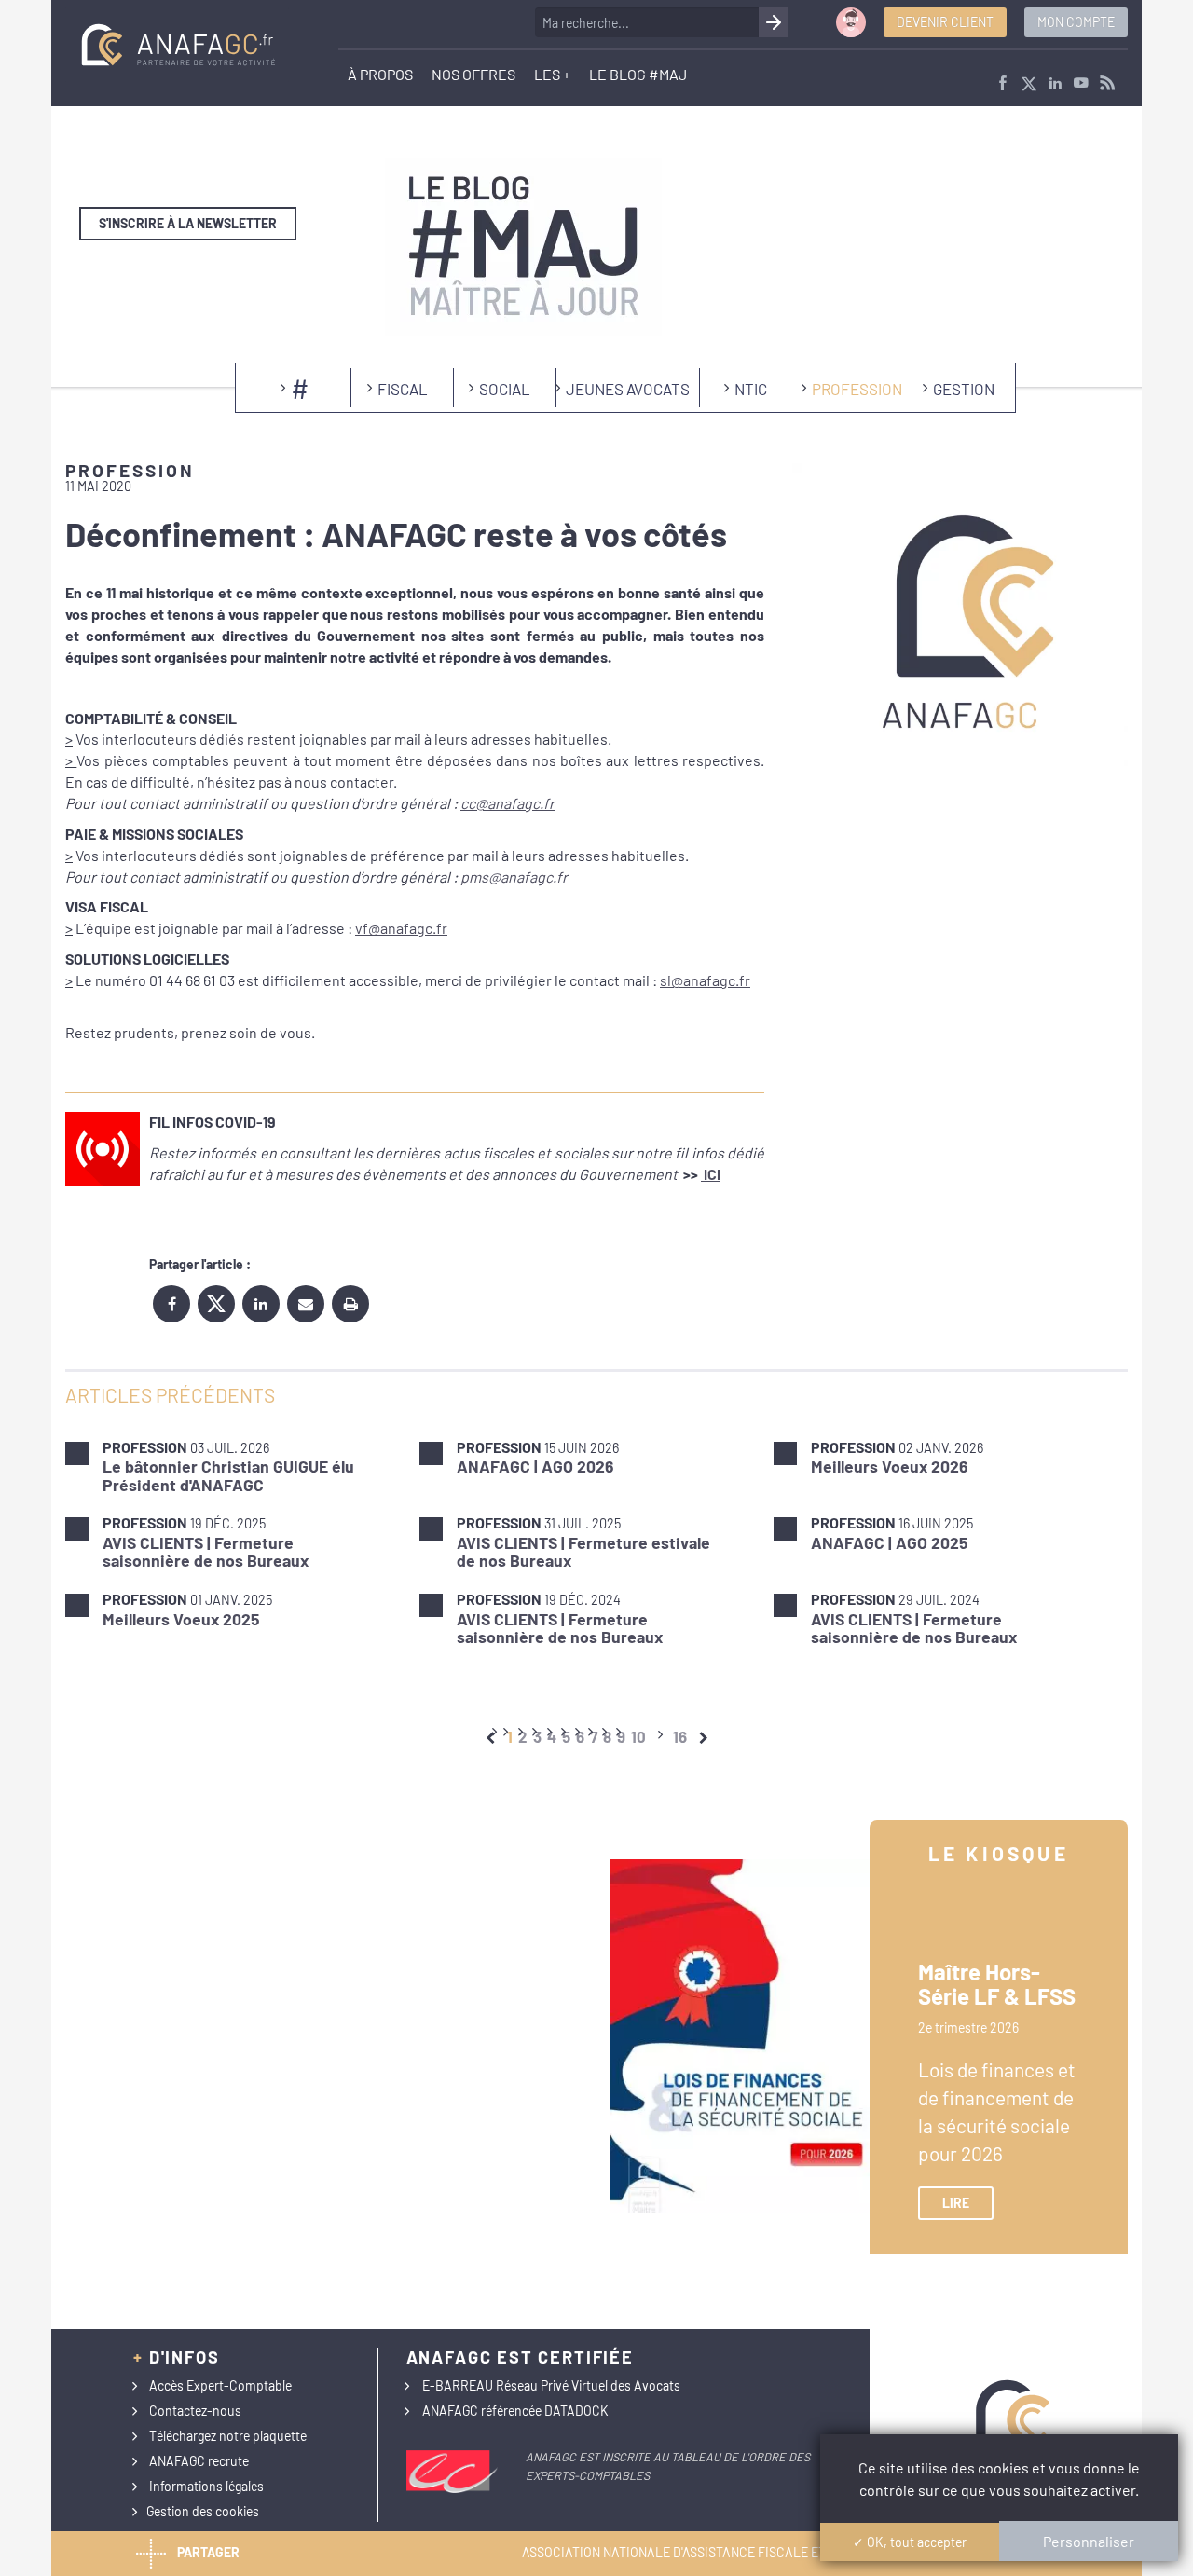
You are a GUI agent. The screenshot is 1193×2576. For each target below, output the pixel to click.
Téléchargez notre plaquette (228, 2436)
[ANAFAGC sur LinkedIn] (1055, 84)
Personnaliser (1089, 2541)
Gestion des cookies (203, 2511)
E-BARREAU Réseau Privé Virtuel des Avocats (551, 2385)
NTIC (751, 389)
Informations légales (206, 2486)
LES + (552, 74)
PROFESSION (857, 389)
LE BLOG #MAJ (638, 74)
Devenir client (945, 22)
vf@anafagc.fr (401, 928)
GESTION (964, 389)
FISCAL (403, 389)
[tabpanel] (596, 1542)
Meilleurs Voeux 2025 (181, 1619)
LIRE (956, 2203)
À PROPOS (380, 74)
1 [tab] (510, 1736)
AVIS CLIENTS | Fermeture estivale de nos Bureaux (583, 1551)
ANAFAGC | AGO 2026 (535, 1466)
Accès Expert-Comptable (220, 2385)
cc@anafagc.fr (507, 803)
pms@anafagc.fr (514, 877)
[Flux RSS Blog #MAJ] (1107, 84)
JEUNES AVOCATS (628, 389)
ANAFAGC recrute (199, 2461)
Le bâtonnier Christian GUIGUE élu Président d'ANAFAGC (228, 1475)
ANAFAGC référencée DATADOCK (515, 2411)
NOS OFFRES (473, 74)
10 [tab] (638, 1736)
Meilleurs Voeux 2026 (889, 1466)
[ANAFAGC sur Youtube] (1081, 84)
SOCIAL (505, 389)
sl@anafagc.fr (705, 980)
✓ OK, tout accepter (910, 2542)
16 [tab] (680, 1736)
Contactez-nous (195, 2411)
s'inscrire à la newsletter (188, 223)
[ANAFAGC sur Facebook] (1003, 84)
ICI (711, 1174)
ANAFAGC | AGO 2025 (889, 1542)
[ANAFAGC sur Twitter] (1029, 84)
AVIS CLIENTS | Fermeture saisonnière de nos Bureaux (206, 1551)
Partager (208, 2552)
